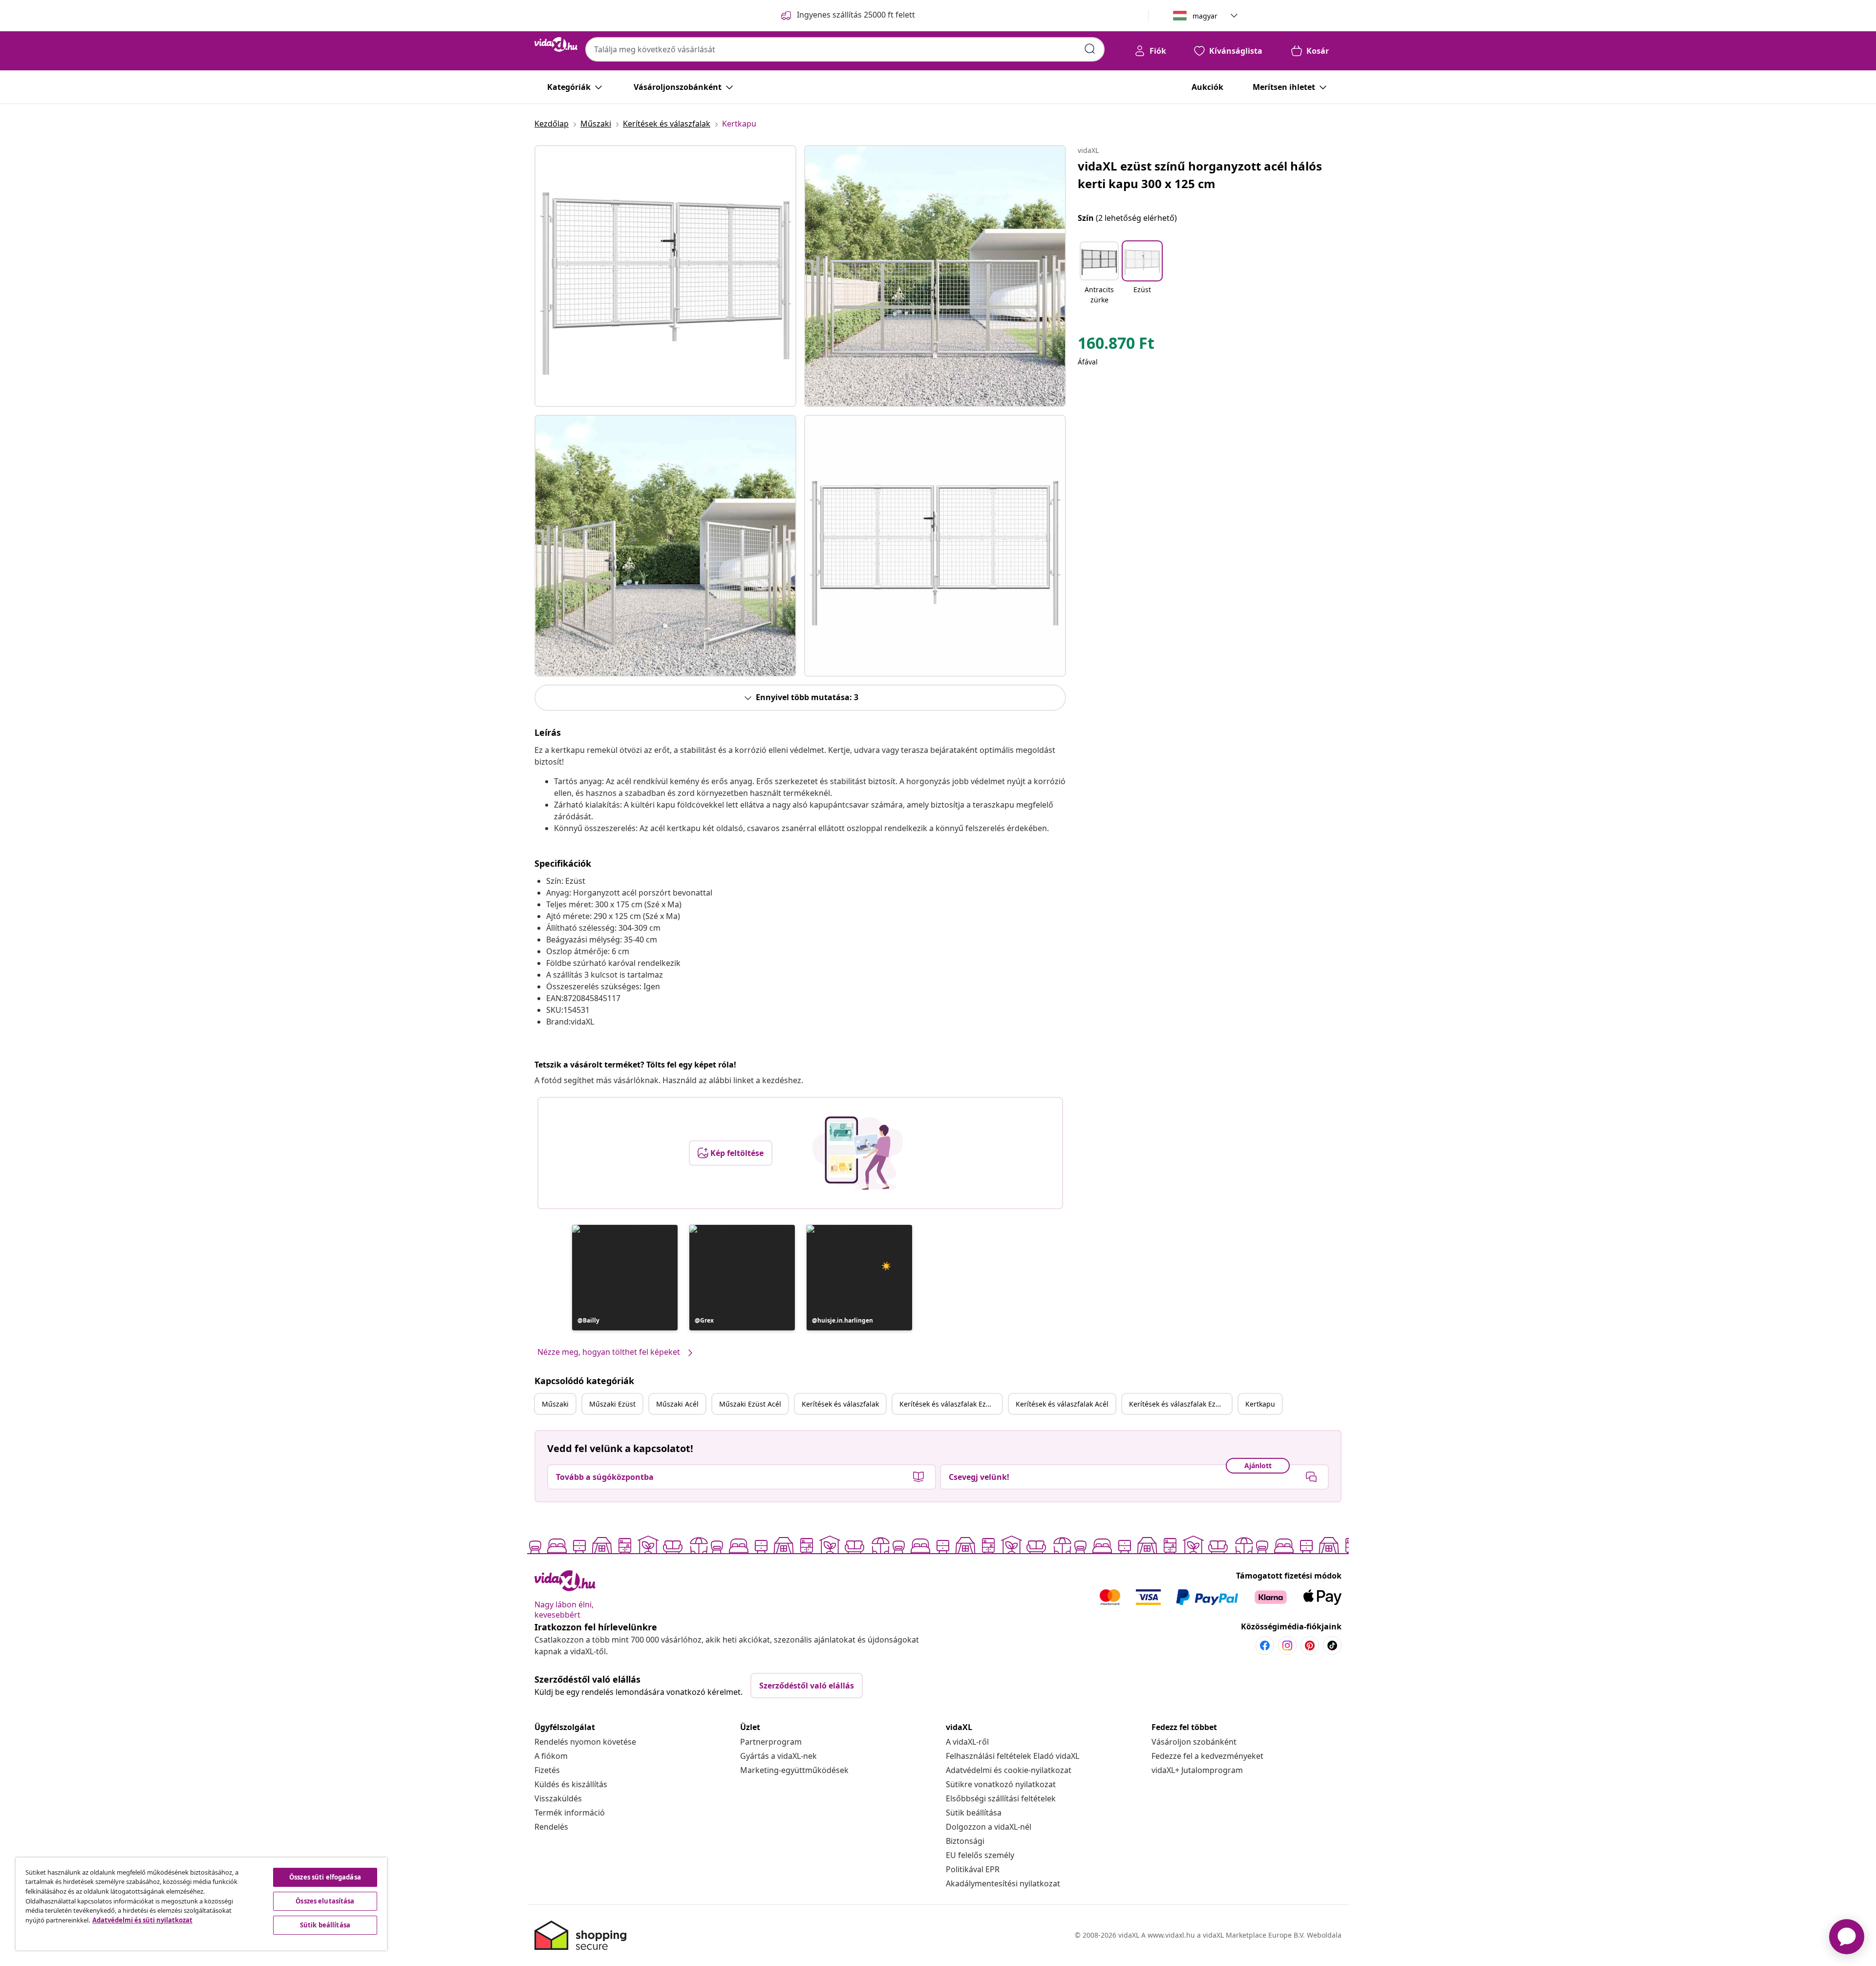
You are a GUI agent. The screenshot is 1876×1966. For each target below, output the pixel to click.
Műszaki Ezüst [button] (612, 1404)
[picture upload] (858, 1153)
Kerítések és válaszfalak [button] (840, 1404)
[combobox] (845, 49)
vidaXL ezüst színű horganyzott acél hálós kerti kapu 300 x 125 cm (1200, 175)
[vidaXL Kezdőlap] (556, 44)
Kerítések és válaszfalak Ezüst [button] (948, 1404)
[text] (1116, 345)
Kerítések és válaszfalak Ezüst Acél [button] (1180, 1404)
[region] (201, 1904)
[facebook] (1265, 1645)
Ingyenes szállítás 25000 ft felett (856, 15)
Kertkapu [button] (1260, 1404)
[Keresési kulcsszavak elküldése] (1090, 49)
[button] (625, 1278)
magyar (1205, 16)
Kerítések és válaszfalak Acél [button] (1062, 1404)
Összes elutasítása (325, 1901)
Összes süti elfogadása (325, 1877)
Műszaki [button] (555, 1404)
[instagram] (1287, 1645)
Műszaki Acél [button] (677, 1404)
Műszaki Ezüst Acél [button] (750, 1404)
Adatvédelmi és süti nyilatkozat (142, 1920)
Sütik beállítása (974, 1813)
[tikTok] (1332, 1645)
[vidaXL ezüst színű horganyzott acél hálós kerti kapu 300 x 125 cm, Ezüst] (665, 276)
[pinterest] (1310, 1645)
